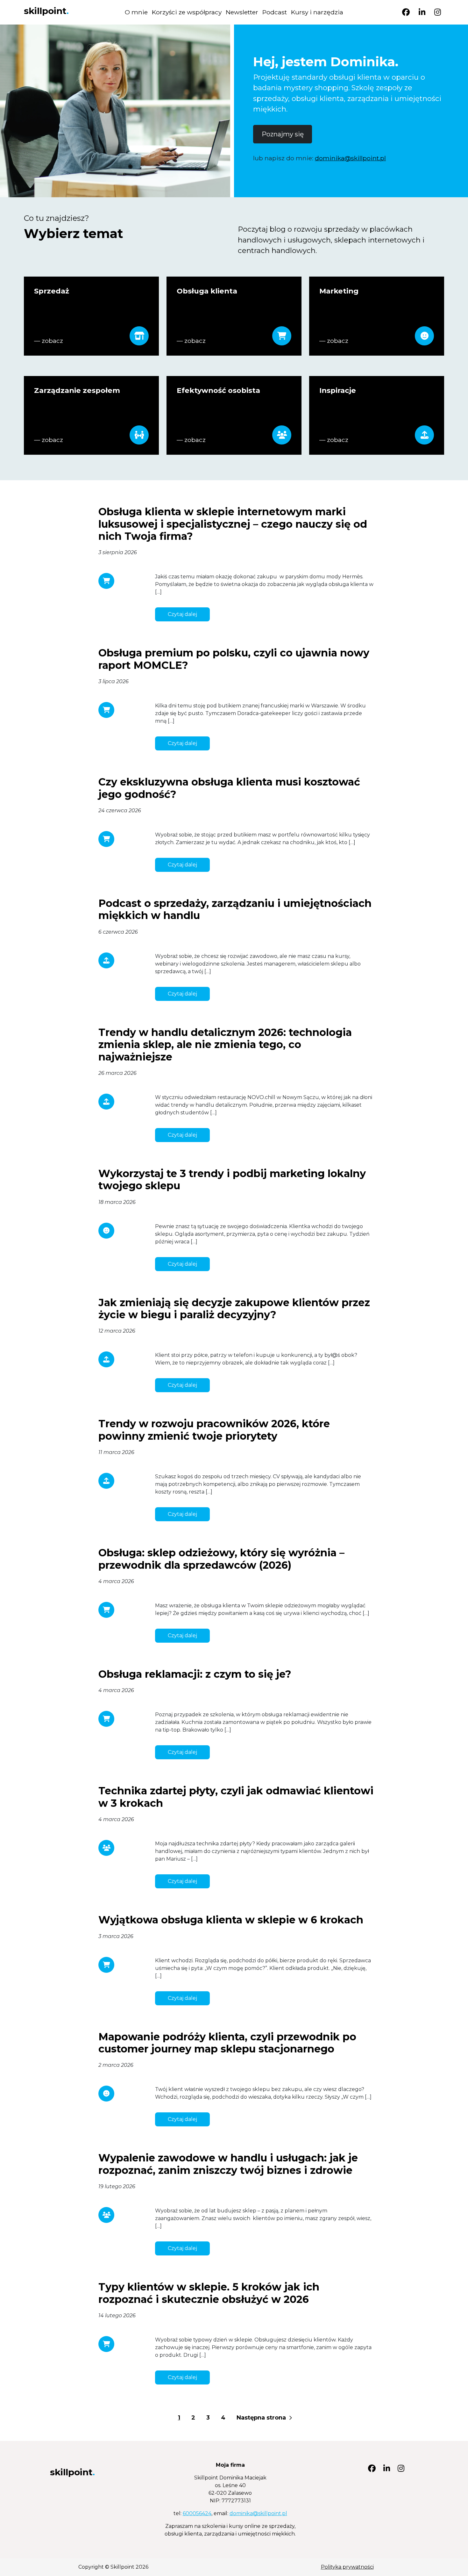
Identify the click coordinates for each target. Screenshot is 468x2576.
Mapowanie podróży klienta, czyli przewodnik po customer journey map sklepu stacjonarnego (227, 2043)
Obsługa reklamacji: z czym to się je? (195, 1674)
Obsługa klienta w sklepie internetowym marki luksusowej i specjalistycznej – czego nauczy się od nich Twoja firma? (233, 524)
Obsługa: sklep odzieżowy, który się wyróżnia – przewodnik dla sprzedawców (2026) (221, 1559)
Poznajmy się (283, 134)
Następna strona (262, 2418)
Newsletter (242, 12)
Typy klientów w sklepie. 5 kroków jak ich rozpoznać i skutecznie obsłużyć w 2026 (209, 2293)
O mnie (136, 12)
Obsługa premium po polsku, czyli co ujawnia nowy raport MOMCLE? (234, 659)
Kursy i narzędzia (317, 12)
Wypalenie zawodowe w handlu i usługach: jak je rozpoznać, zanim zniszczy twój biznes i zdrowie (228, 2164)
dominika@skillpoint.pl (350, 158)
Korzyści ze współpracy (187, 12)
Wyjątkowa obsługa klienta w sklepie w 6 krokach (231, 1920)
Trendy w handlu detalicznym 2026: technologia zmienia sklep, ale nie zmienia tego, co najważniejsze (225, 1045)
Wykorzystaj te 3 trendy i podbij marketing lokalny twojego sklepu (232, 1179)
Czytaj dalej (182, 614)
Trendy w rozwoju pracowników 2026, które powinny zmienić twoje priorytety (214, 1430)
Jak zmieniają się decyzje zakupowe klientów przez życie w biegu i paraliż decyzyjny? (234, 1309)
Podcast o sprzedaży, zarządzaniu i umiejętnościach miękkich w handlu (235, 909)
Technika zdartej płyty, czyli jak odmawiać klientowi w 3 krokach (236, 1797)
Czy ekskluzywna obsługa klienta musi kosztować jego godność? (229, 788)
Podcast (275, 12)
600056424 (197, 2513)
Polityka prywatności (347, 2567)
